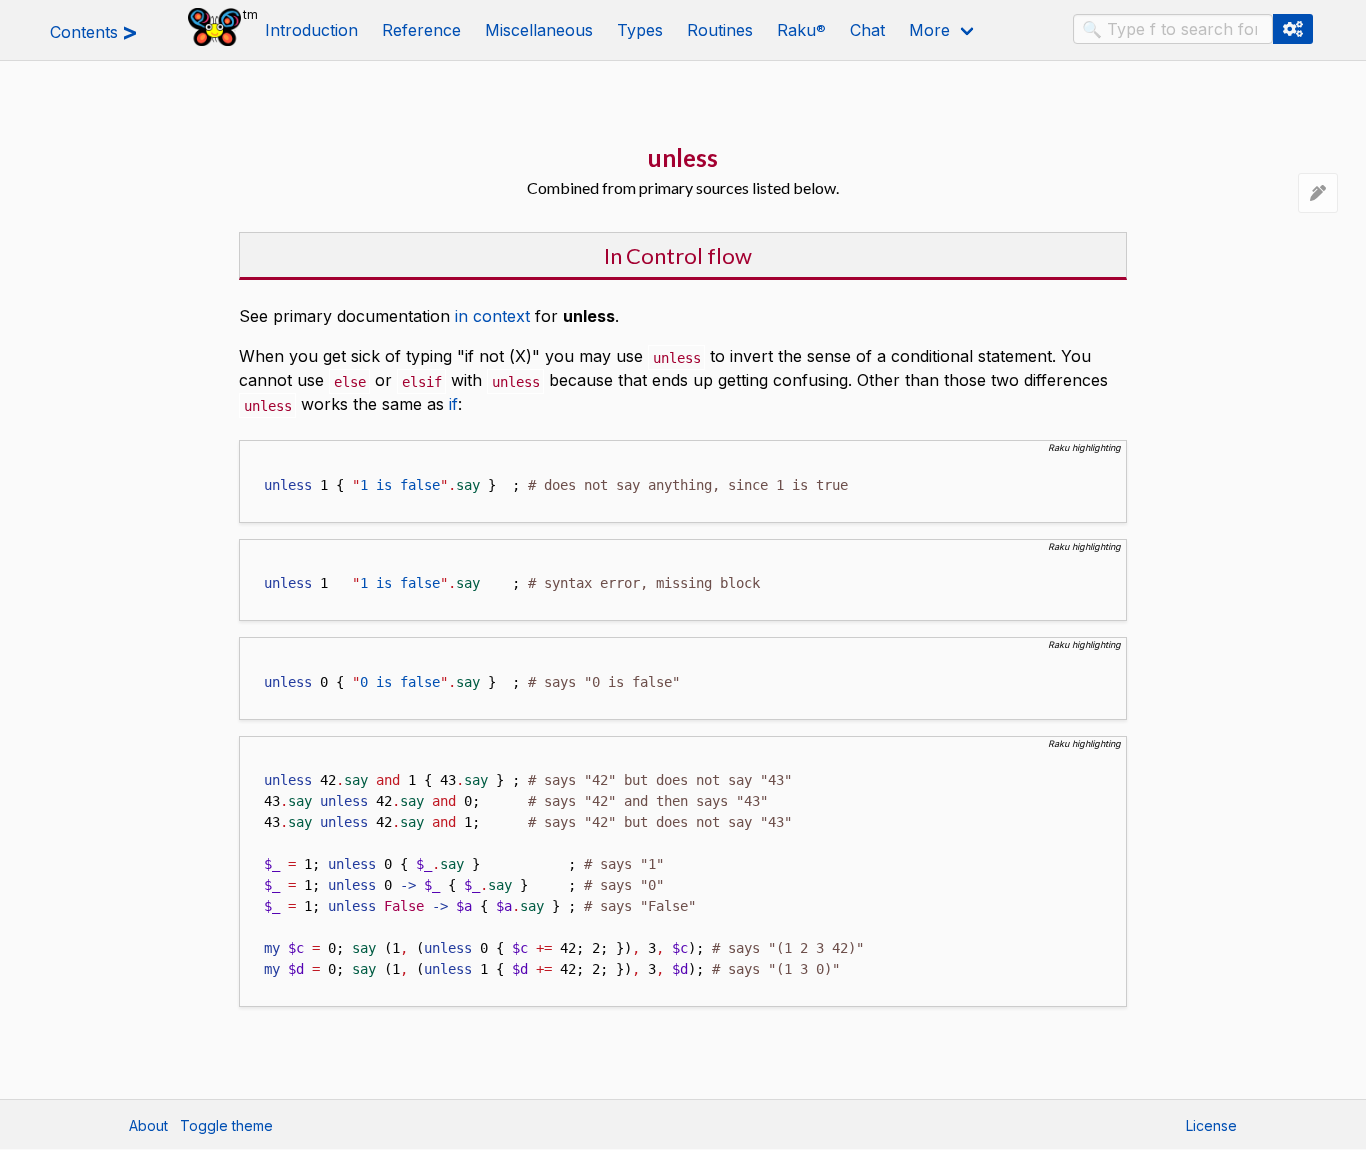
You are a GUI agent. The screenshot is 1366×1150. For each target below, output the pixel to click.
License (1211, 1125)
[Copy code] (251, 453)
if (453, 404)
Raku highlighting (1084, 447)
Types (640, 30)
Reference (421, 30)
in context (492, 316)
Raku (801, 30)
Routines (720, 30)
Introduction (311, 30)
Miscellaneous (539, 30)
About (148, 1125)
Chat (867, 30)
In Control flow (678, 255)
